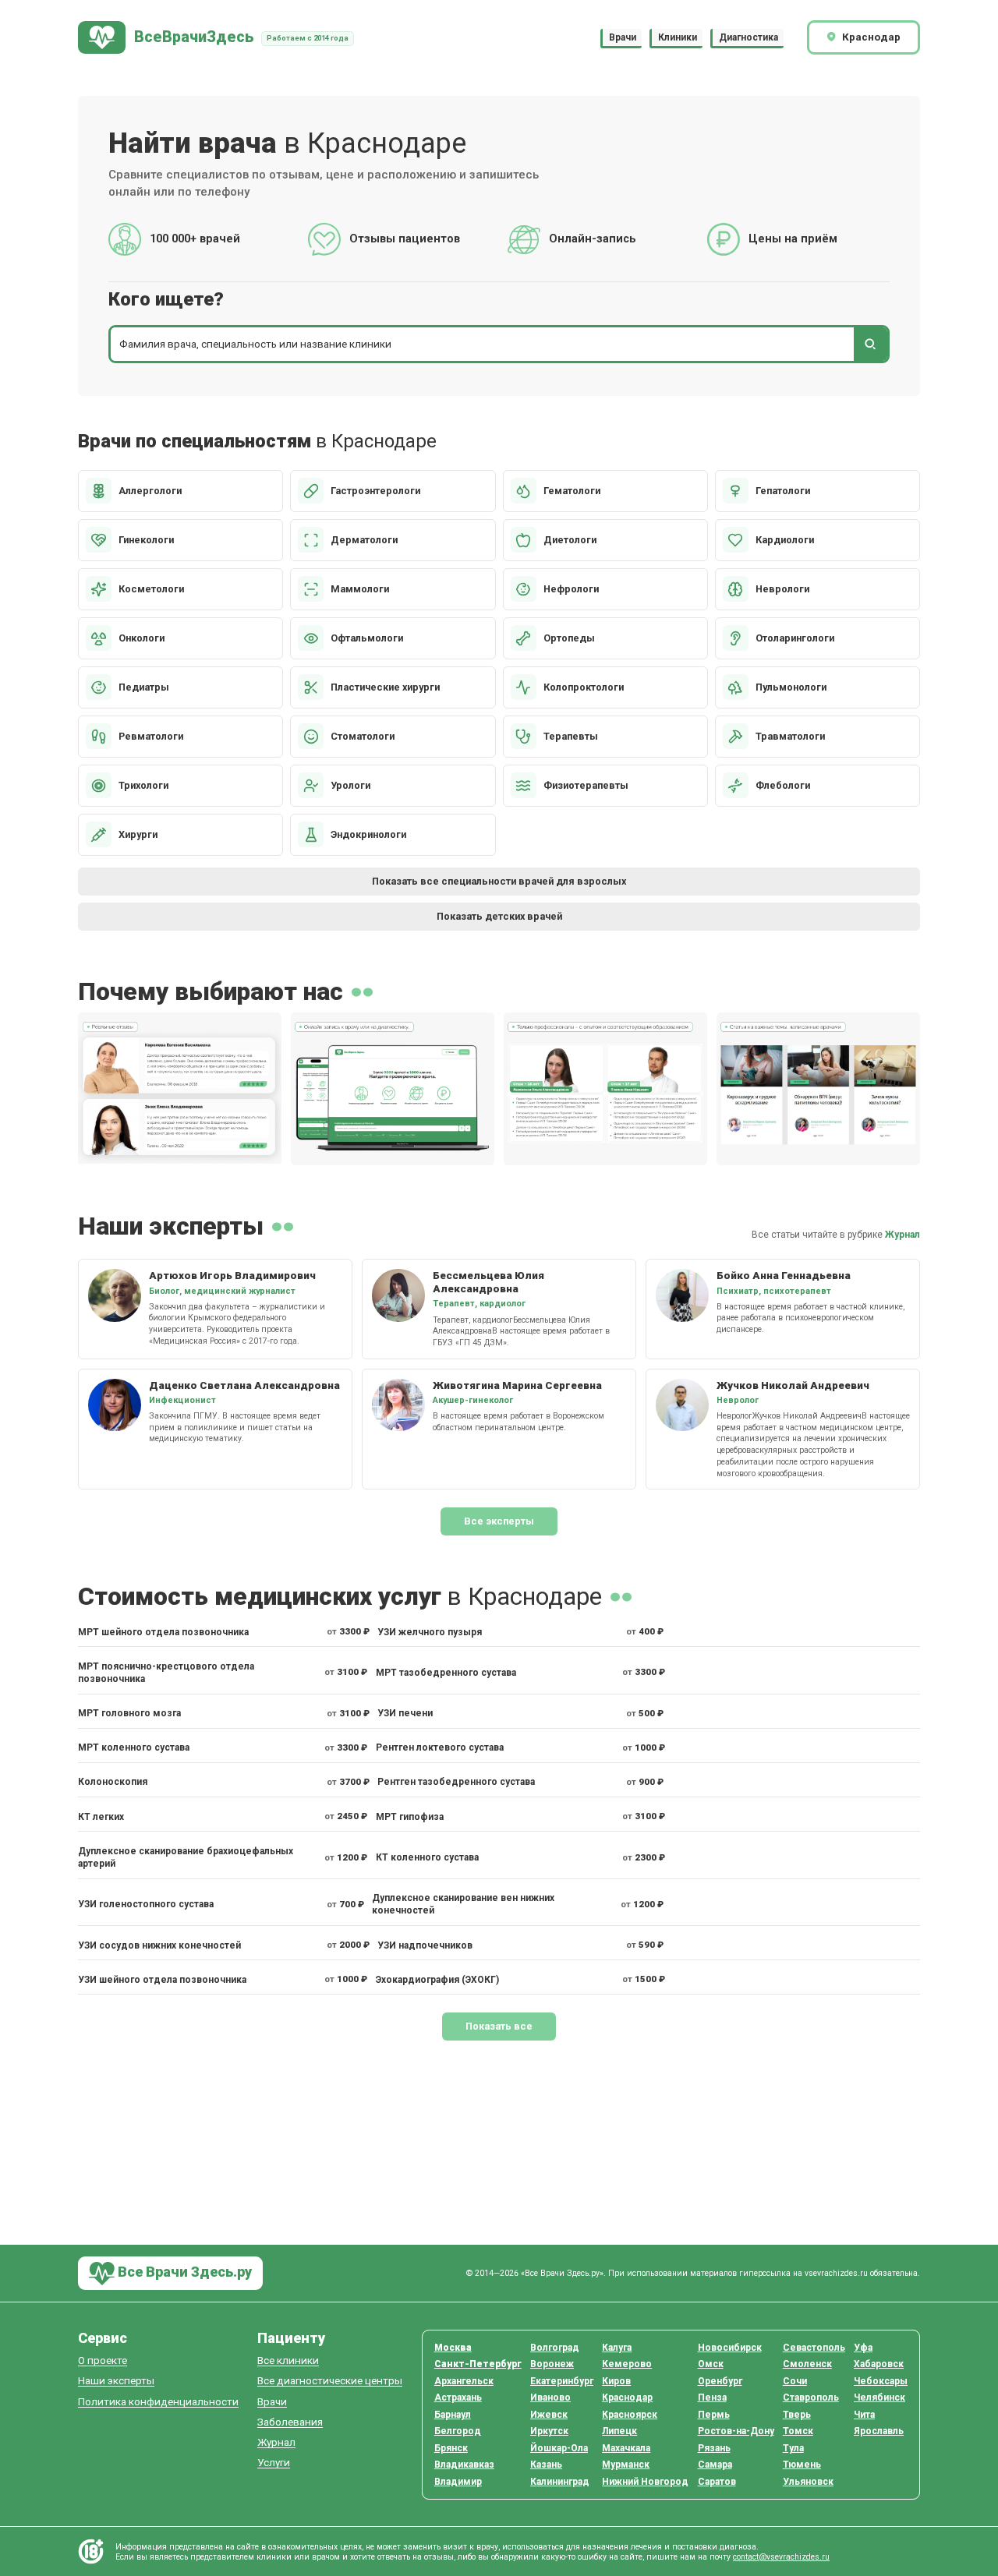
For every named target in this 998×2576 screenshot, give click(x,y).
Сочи (795, 2381)
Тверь (797, 2415)
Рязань (714, 2448)
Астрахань (458, 2398)
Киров (616, 2381)
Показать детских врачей (499, 916)
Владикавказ (464, 2465)
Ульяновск (808, 2482)
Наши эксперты (116, 2381)
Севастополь (814, 2348)
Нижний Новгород (645, 2482)
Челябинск (879, 2398)
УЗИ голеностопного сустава (146, 1904)
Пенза (712, 2398)
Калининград (560, 2482)
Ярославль (879, 2431)
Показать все (499, 2026)
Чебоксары (881, 2381)
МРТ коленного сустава (134, 1747)
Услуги (274, 2463)
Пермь (714, 2415)
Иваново (550, 2398)
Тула (793, 2448)
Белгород (458, 2431)
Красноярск (630, 2415)
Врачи (623, 37)
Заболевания (290, 2422)
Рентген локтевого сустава (440, 1747)
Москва (453, 2348)
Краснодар (627, 2398)
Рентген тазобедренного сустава (456, 1782)
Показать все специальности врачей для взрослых (499, 881)
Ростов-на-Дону (736, 2431)
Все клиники (288, 2360)
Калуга (617, 2348)
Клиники (678, 37)
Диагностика (748, 37)
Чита (864, 2415)
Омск (711, 2364)
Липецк (619, 2431)
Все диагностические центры (330, 2381)
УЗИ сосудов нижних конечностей (159, 1945)
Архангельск (464, 2381)
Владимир (458, 2482)
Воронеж (552, 2364)
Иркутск (549, 2431)
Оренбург (720, 2381)
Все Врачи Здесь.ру (183, 2272)
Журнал (902, 1235)
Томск (798, 2431)
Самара (715, 2465)
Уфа (863, 2348)
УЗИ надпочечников (425, 1945)
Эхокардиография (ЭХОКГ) (437, 1980)
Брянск (451, 2448)
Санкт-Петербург (478, 2364)
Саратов (717, 2482)
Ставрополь (811, 2398)
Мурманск (626, 2465)
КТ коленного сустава (427, 1857)
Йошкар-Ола (559, 2448)
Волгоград (555, 2348)
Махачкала (626, 2448)
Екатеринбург (562, 2381)
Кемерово (627, 2364)
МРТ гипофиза (410, 1817)
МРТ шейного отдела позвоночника (163, 1632)
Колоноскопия (113, 1782)
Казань (546, 2465)
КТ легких (101, 1817)
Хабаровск (879, 2364)
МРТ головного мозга (129, 1713)
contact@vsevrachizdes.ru (781, 2557)
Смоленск (807, 2364)
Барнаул (453, 2415)
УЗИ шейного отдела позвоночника (162, 1980)
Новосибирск (730, 2348)
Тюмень (802, 2465)
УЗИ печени (405, 1713)
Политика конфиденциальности (158, 2402)
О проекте (103, 2360)
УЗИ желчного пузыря (430, 1632)
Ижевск (549, 2415)
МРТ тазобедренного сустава (446, 1673)
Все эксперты (499, 1521)
